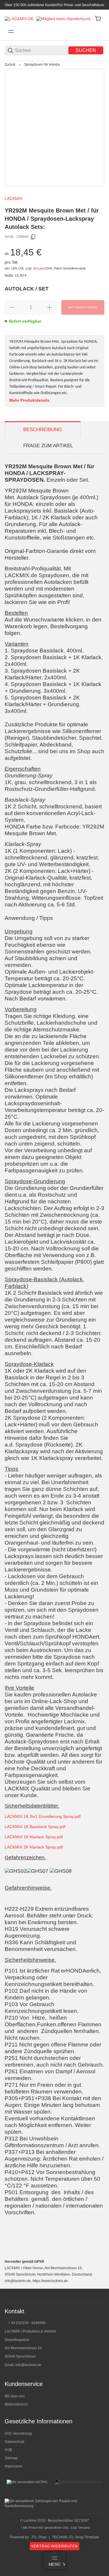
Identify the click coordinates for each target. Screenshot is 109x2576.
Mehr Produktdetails (29, 400)
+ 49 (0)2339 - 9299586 (27, 2323)
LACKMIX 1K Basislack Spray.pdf (35, 1827)
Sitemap (11, 2458)
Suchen (86, 50)
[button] (100, 2286)
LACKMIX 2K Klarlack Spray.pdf (34, 1847)
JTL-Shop (39, 2537)
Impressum (13, 2466)
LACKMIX (14, 199)
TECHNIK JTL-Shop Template (76, 2537)
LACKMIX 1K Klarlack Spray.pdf (34, 1837)
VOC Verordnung (18, 2434)
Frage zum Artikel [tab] (48, 446)
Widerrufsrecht (16, 2404)
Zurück (10, 65)
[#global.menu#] (11, 32)
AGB (8, 2450)
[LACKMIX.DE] (19, 18)
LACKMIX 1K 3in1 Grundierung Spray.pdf (43, 1816)
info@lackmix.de (28, 2365)
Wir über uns (15, 2396)
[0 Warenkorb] (98, 19)
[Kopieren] (33, 237)
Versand (39, 268)
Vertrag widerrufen (54, 2546)
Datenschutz (15, 2442)
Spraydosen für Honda (42, 65)
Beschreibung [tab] (43, 430)
